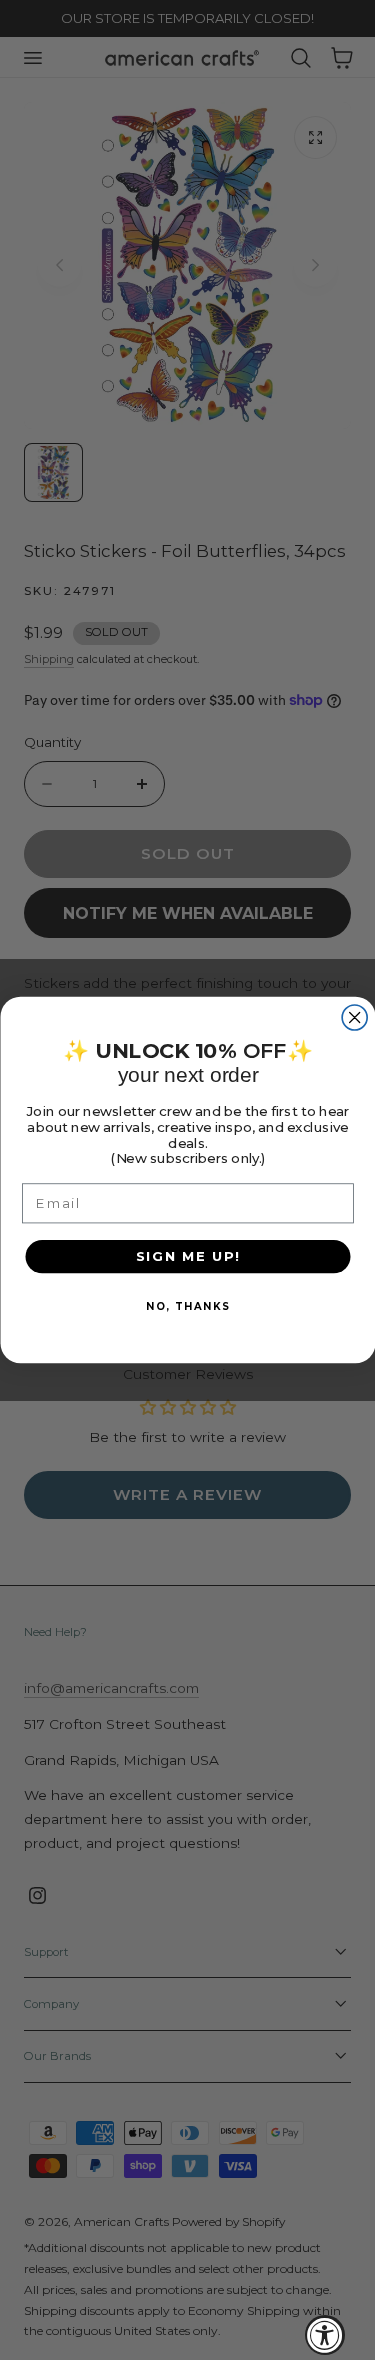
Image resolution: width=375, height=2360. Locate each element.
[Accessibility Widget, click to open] (325, 2335)
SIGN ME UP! (187, 1256)
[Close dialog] (354, 1017)
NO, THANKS (187, 1306)
